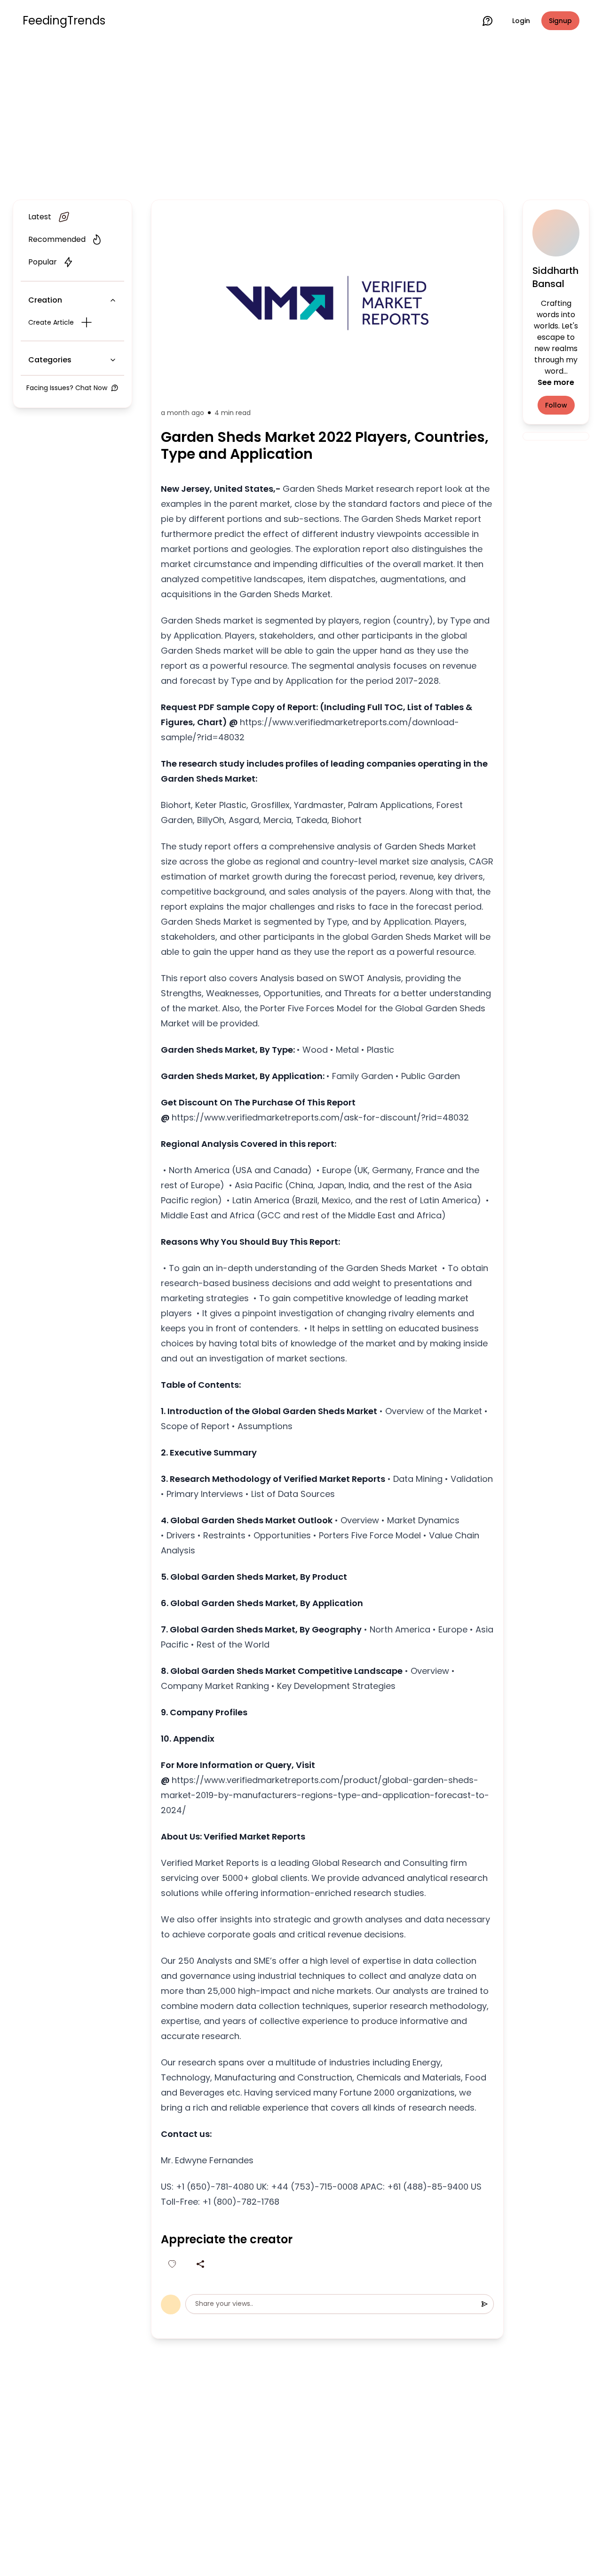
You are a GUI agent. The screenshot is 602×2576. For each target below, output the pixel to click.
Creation (45, 300)
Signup (560, 21)
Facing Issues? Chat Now (67, 388)
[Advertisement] (301, 119)
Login (521, 21)
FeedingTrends (64, 21)
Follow (556, 405)
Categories (50, 360)
